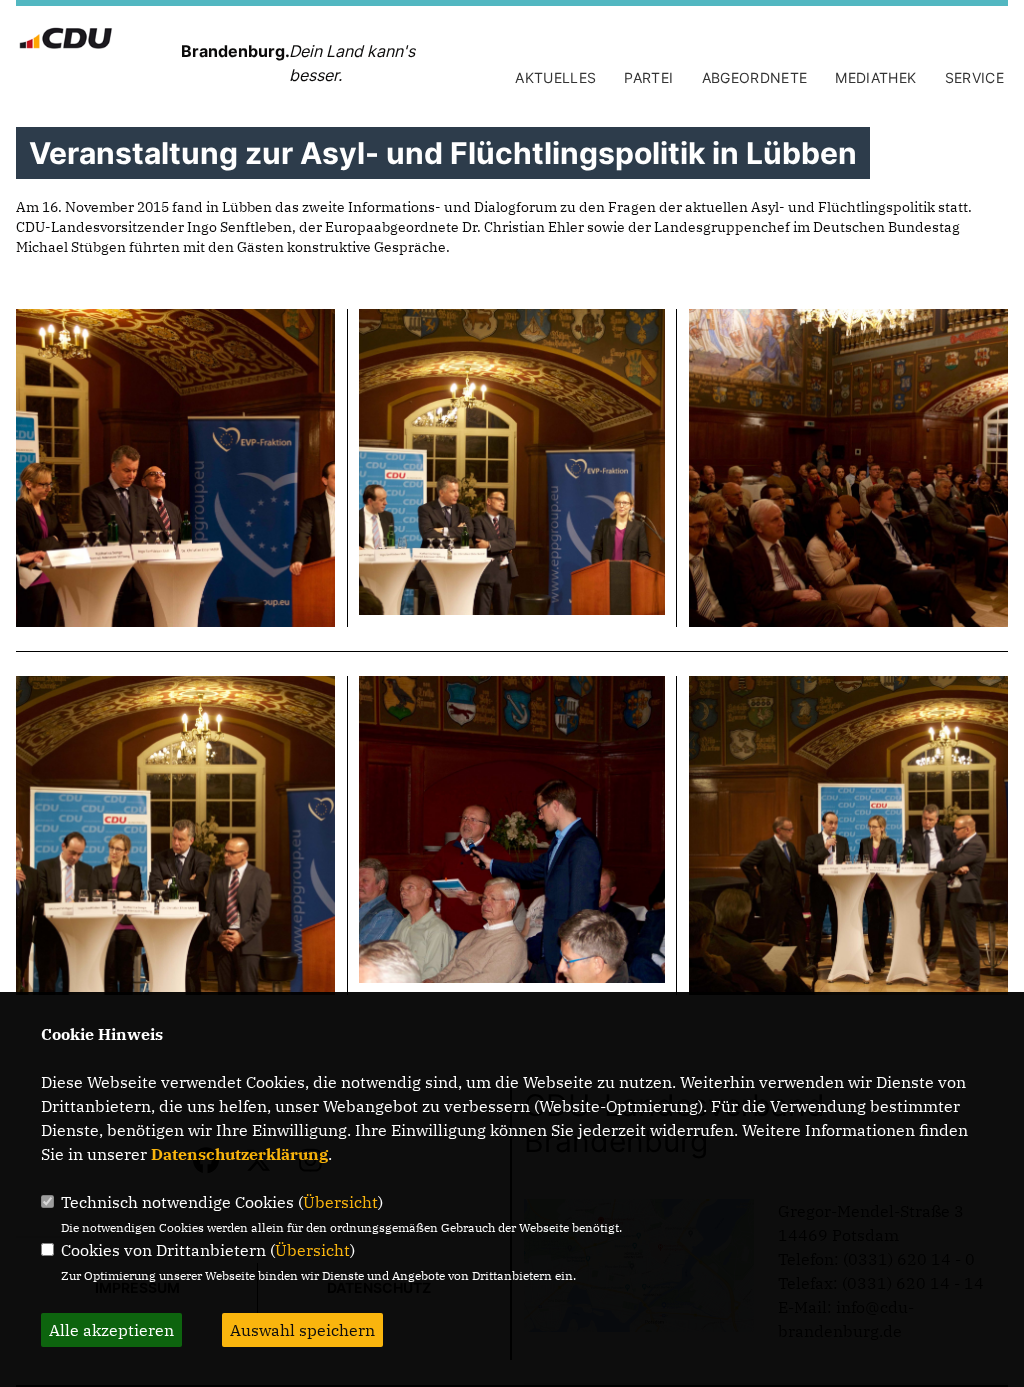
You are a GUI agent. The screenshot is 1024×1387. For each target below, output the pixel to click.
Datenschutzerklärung (239, 1154)
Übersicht (340, 1202)
